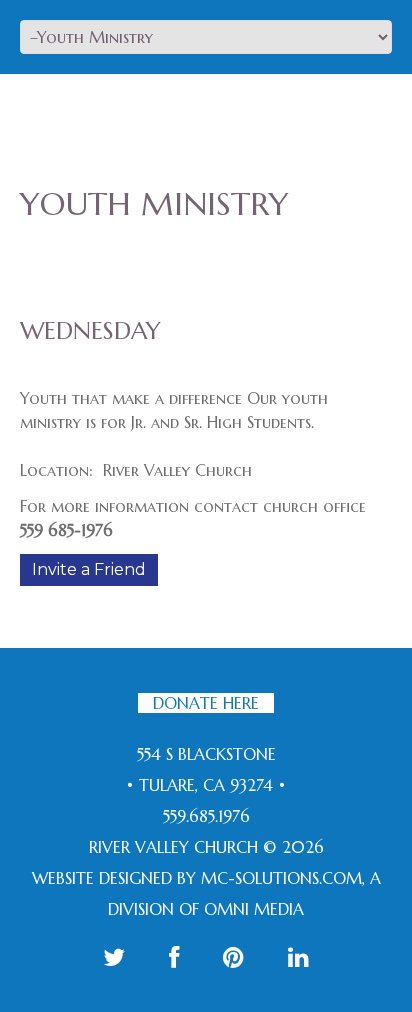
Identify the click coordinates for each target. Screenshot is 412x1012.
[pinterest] (233, 957)
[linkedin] (298, 957)
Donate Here (206, 703)
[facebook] (174, 957)
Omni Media (254, 909)
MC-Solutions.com (281, 878)
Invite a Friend (89, 569)
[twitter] (114, 957)
